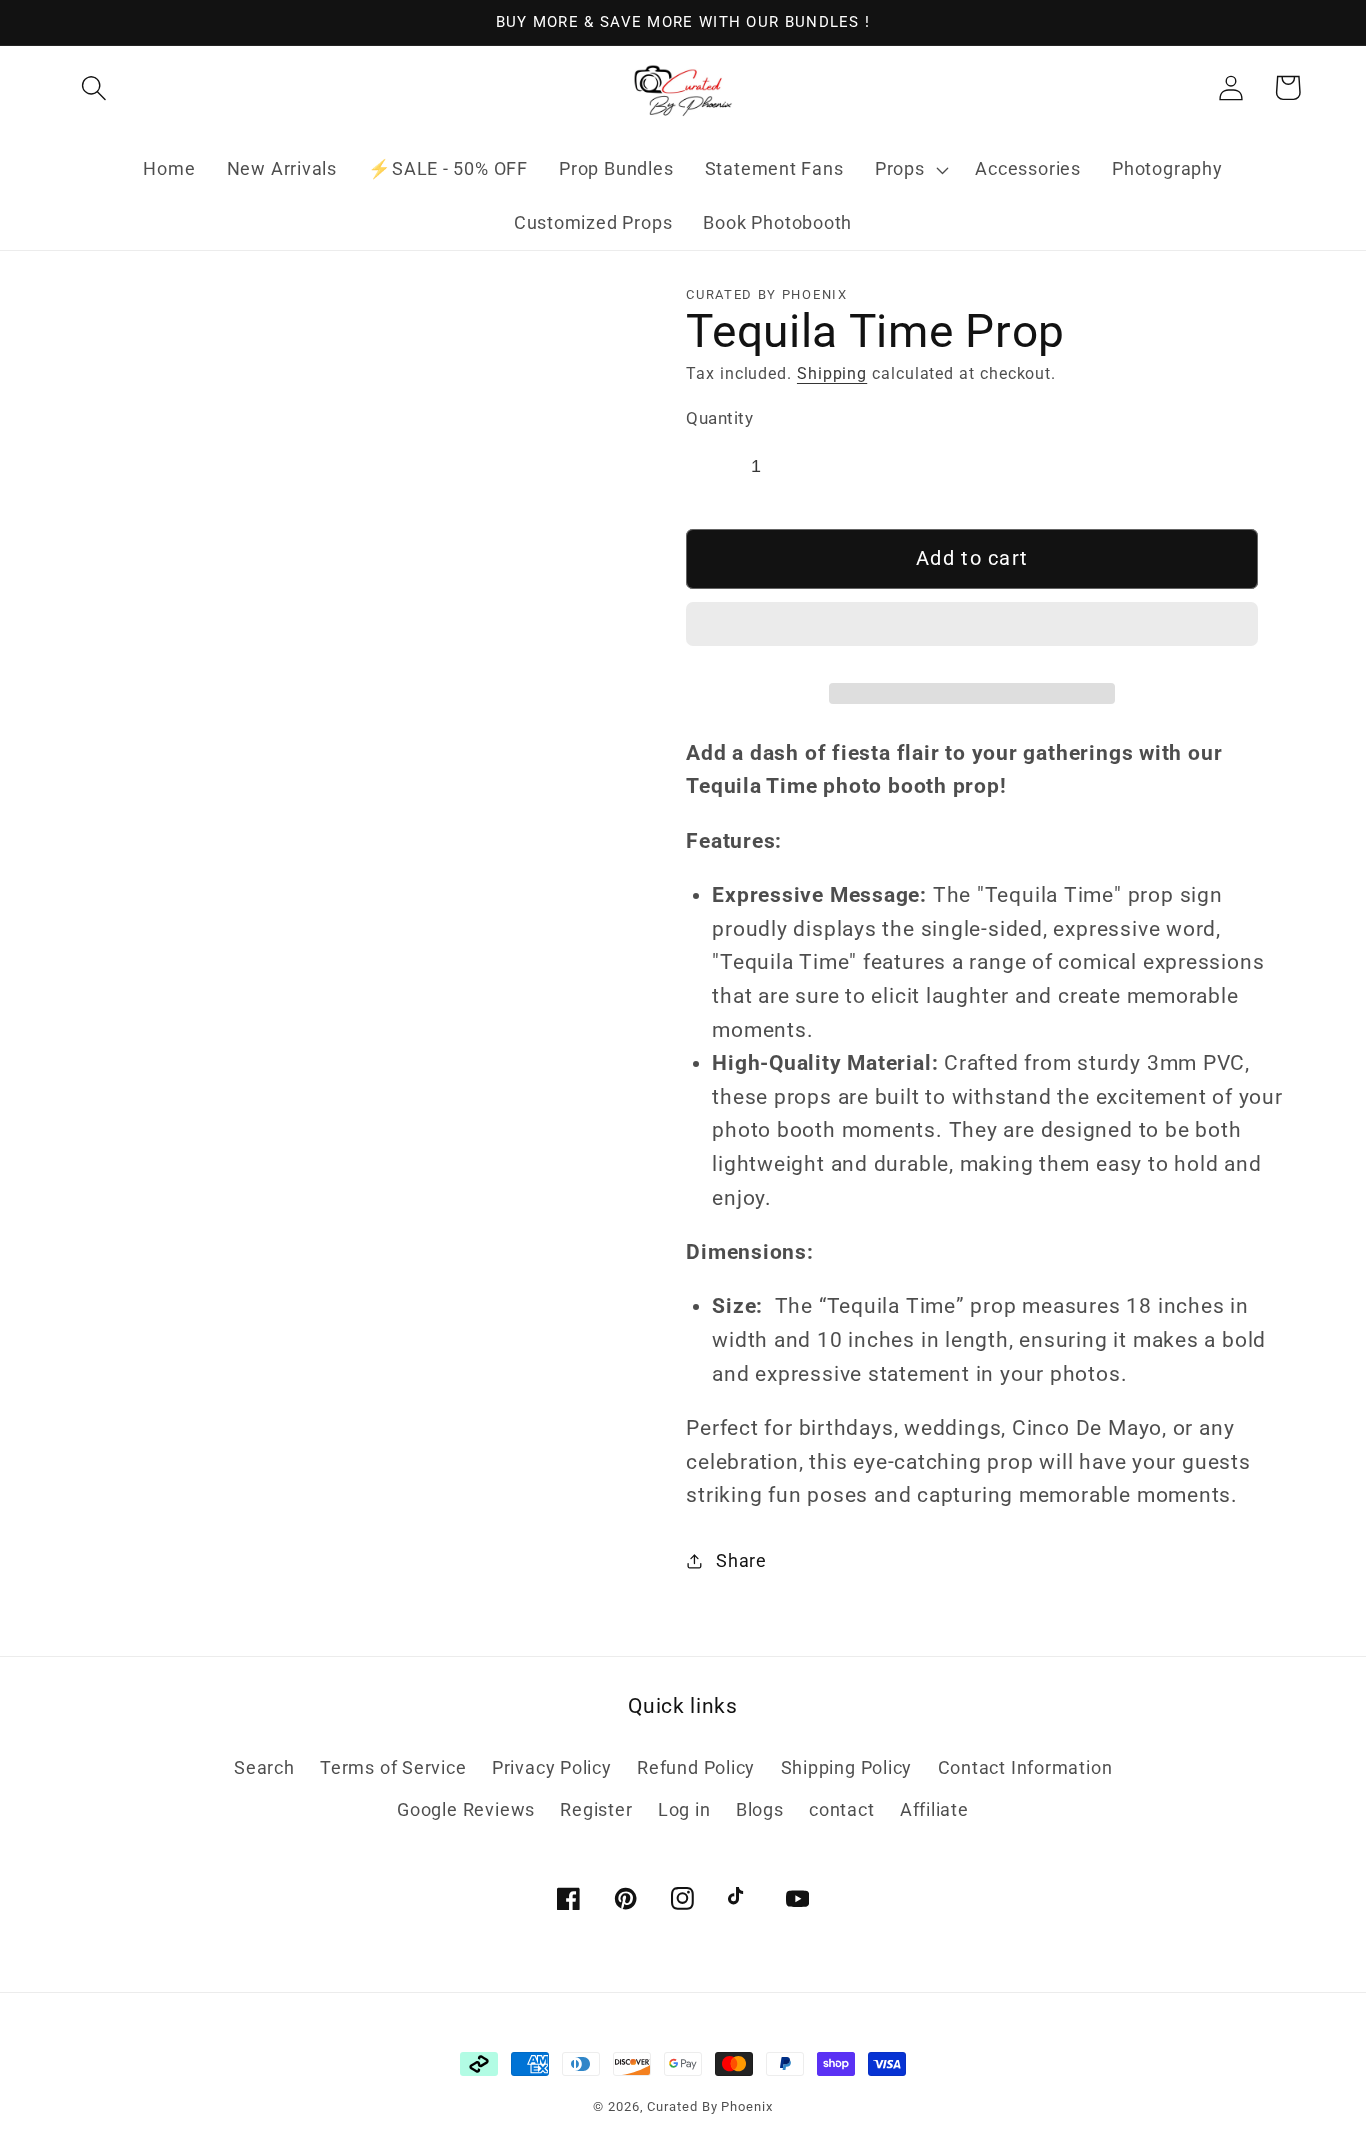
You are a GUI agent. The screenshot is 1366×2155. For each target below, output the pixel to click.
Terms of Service (393, 1767)
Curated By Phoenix (709, 2106)
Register (596, 1809)
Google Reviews (466, 1809)
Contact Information (1025, 1767)
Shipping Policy (847, 1767)
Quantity (719, 418)
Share (741, 1560)
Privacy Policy (552, 1767)
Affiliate (934, 1809)
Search (264, 1767)
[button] (972, 632)
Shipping (832, 374)
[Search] (93, 87)
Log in (684, 1809)
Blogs (760, 1809)
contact (841, 1809)
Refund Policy (696, 1767)
